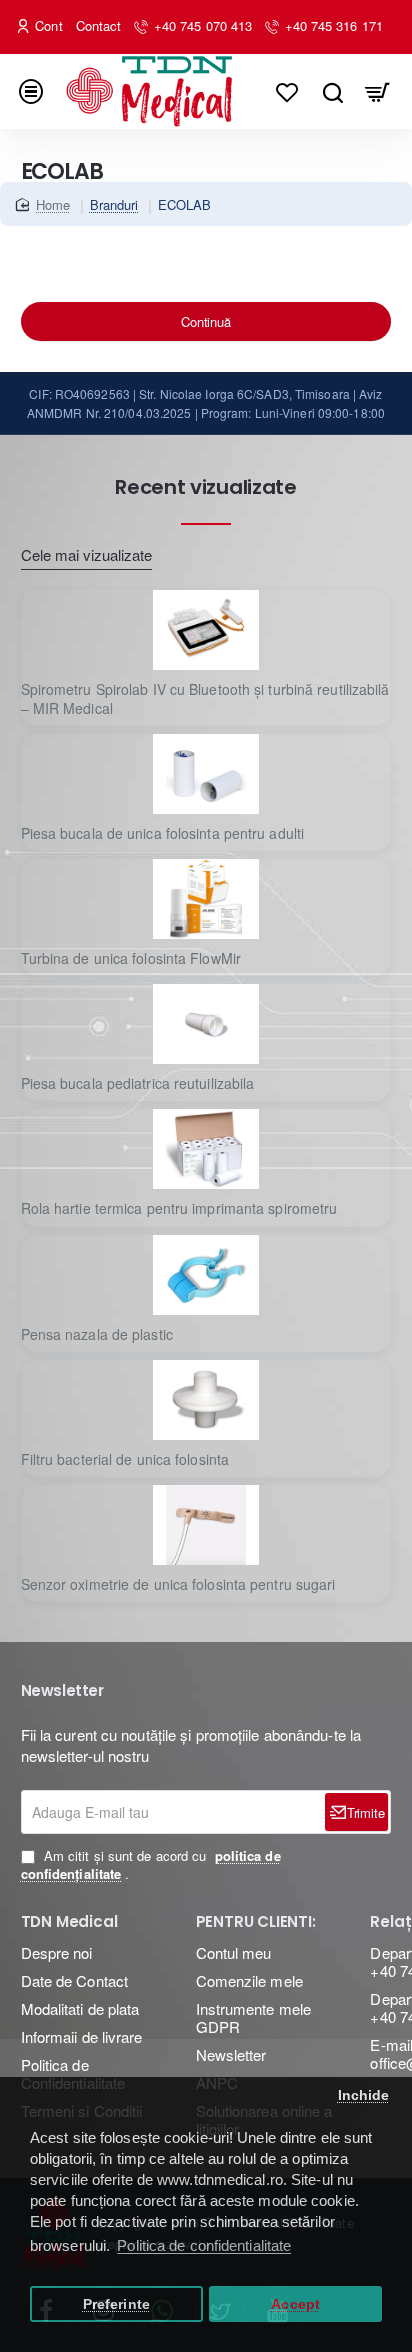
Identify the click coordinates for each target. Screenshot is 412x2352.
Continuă (205, 321)
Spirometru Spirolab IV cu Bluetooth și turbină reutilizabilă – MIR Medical (205, 698)
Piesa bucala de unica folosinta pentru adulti (163, 833)
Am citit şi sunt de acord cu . (151, 1865)
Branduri (114, 204)
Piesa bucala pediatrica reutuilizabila (138, 1083)
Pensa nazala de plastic (97, 1334)
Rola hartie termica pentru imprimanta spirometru (179, 1208)
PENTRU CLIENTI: (256, 1922)
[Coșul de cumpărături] (377, 91)
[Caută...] (332, 91)
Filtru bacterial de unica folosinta (125, 1459)
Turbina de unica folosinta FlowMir (131, 958)
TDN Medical (69, 1922)
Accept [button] (295, 2304)
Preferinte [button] (116, 2304)
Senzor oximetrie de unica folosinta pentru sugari (178, 1584)
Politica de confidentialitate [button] (204, 2245)
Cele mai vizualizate (86, 555)
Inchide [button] (364, 2095)
